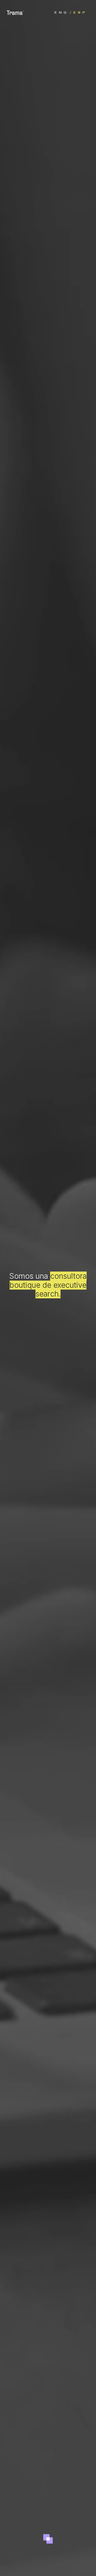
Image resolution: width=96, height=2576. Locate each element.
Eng (61, 12)
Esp (80, 12)
